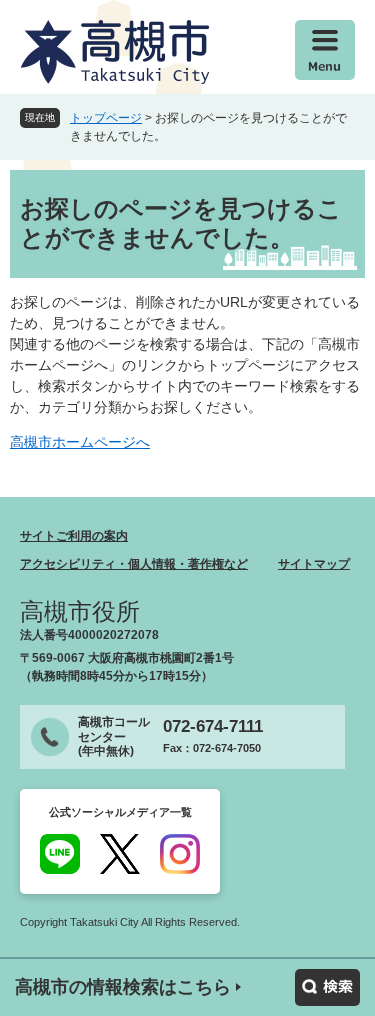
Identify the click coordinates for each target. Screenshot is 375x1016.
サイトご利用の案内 (74, 536)
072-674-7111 (213, 726)
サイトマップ (314, 564)
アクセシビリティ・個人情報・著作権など (134, 564)
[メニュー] (325, 50)
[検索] (327, 987)
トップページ (106, 118)
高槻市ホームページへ (80, 442)
